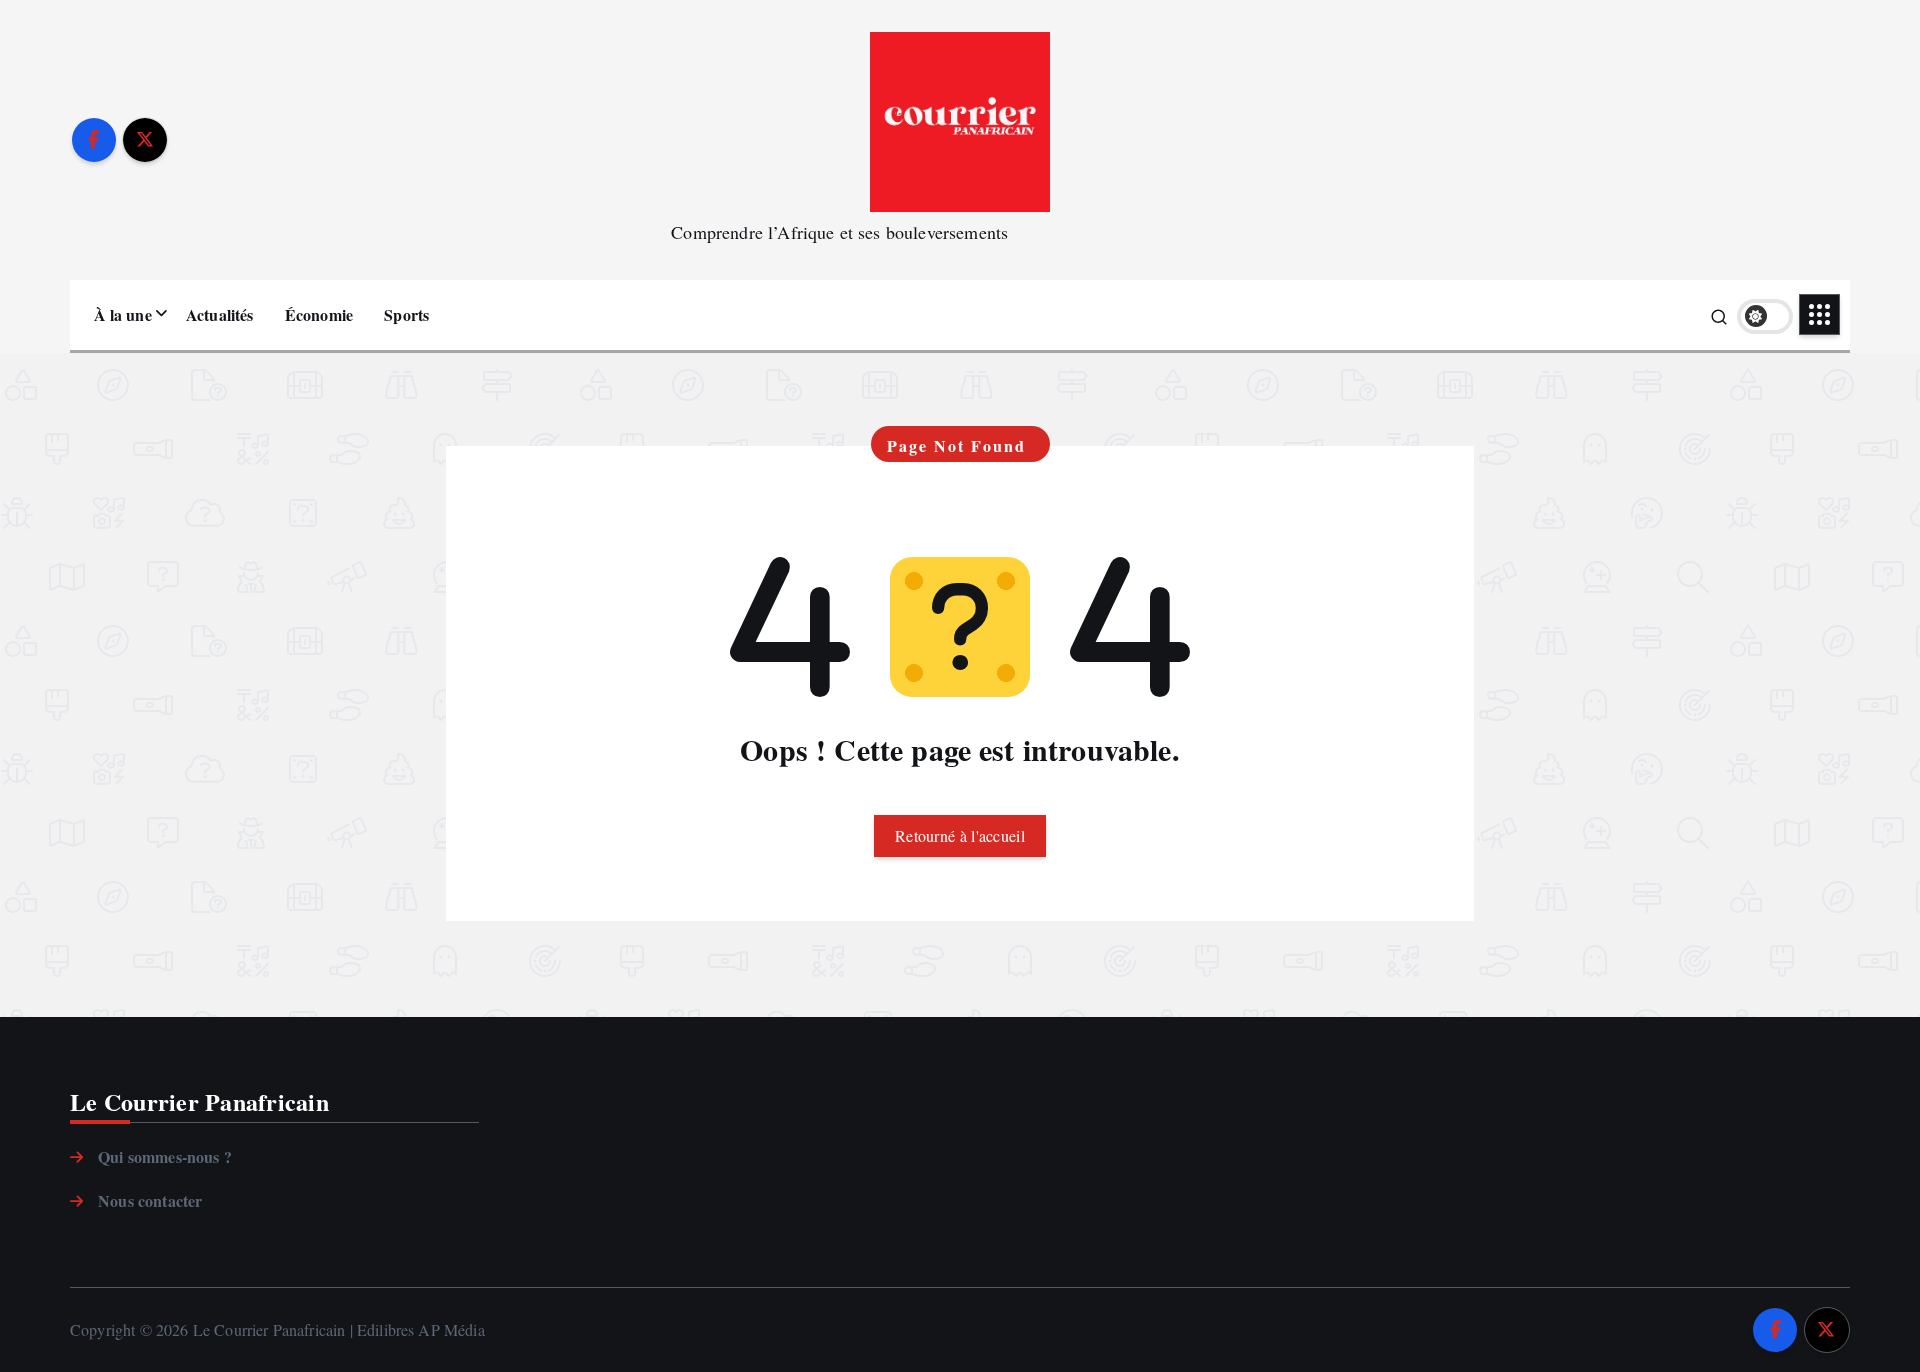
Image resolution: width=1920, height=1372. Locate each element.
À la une (123, 314)
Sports (406, 314)
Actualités (220, 314)
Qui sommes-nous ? (165, 1156)
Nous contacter (150, 1200)
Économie (319, 314)
